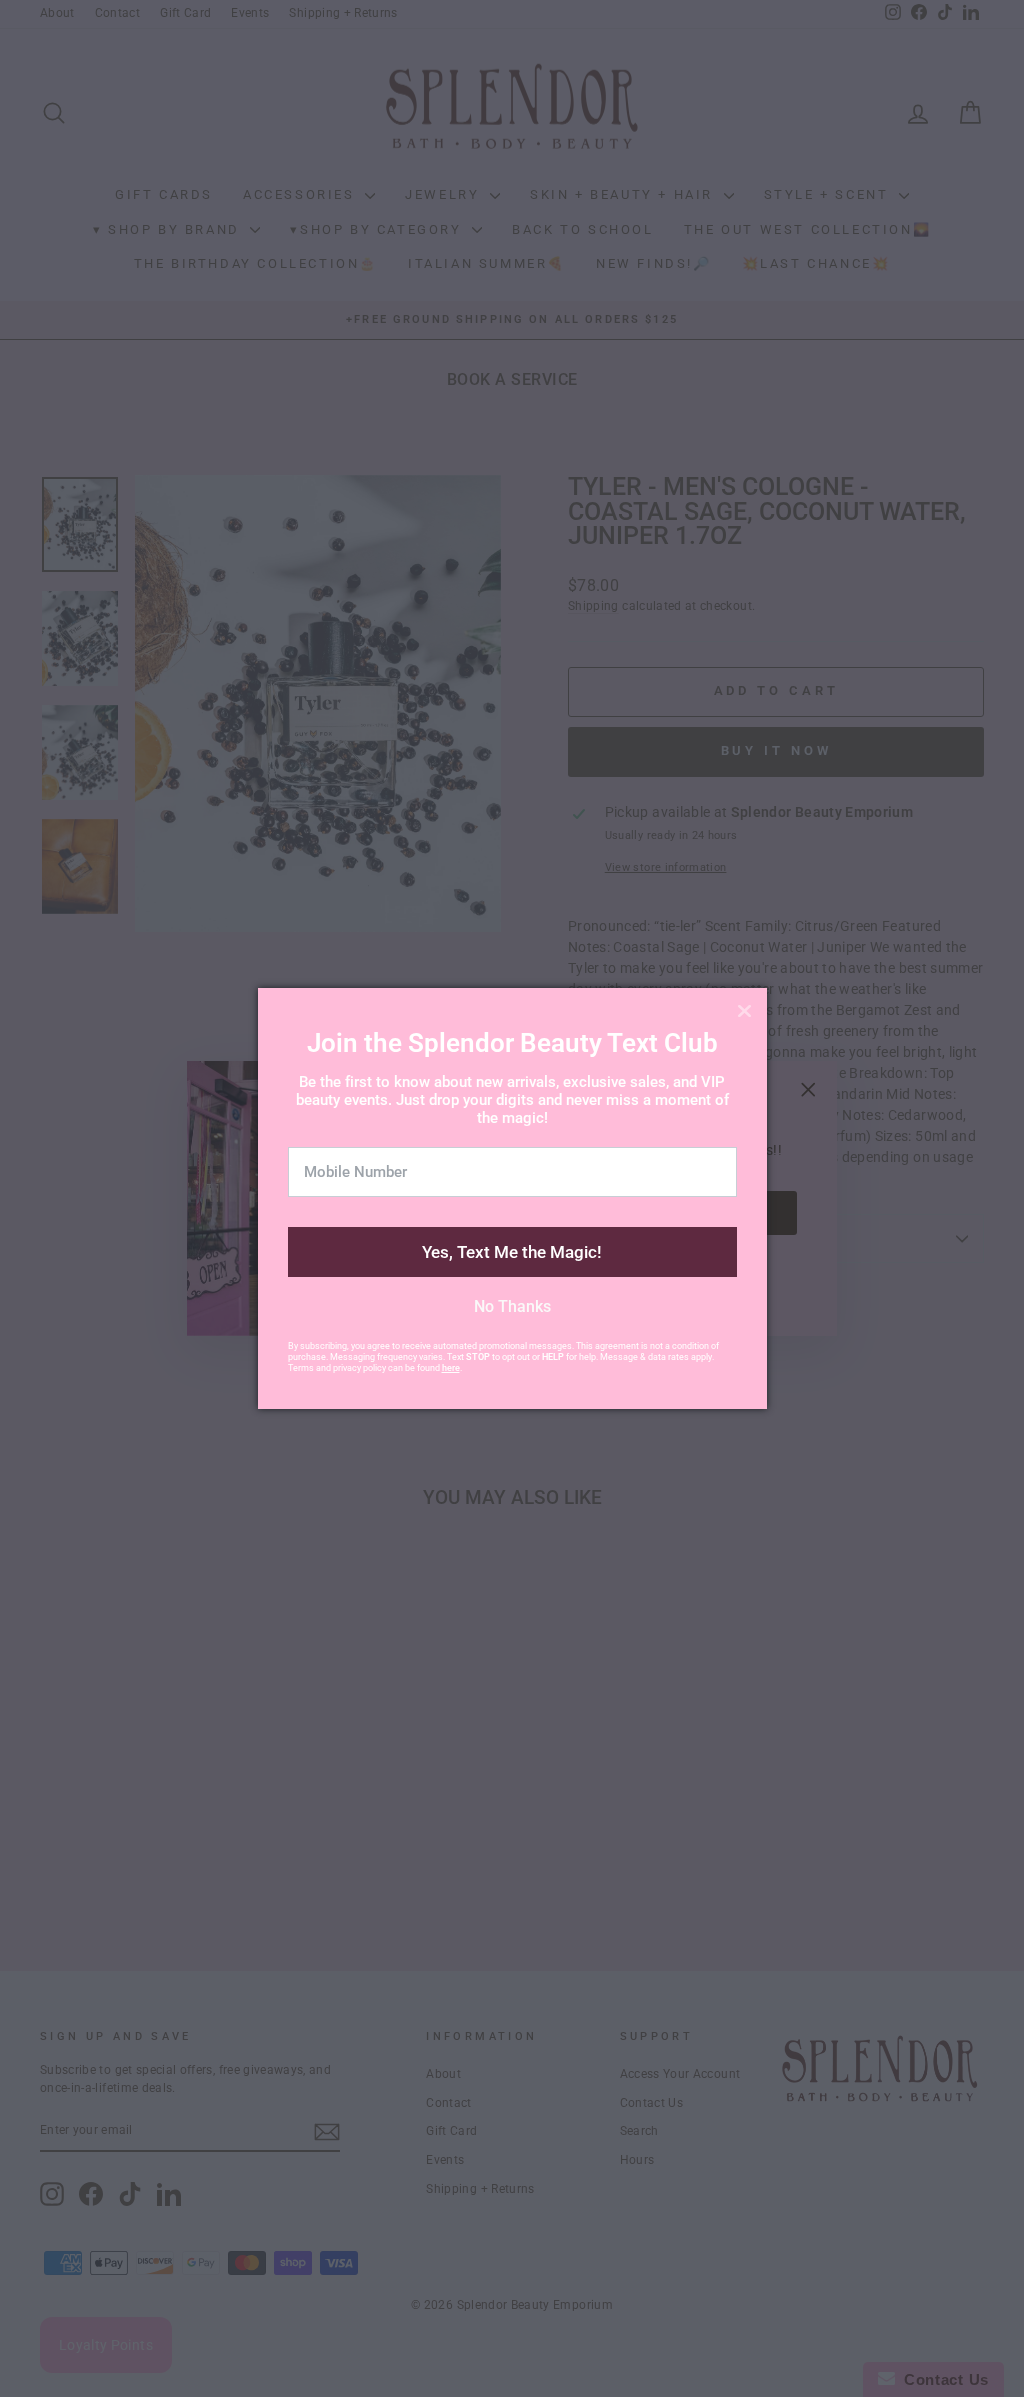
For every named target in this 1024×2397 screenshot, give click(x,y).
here (451, 1368)
